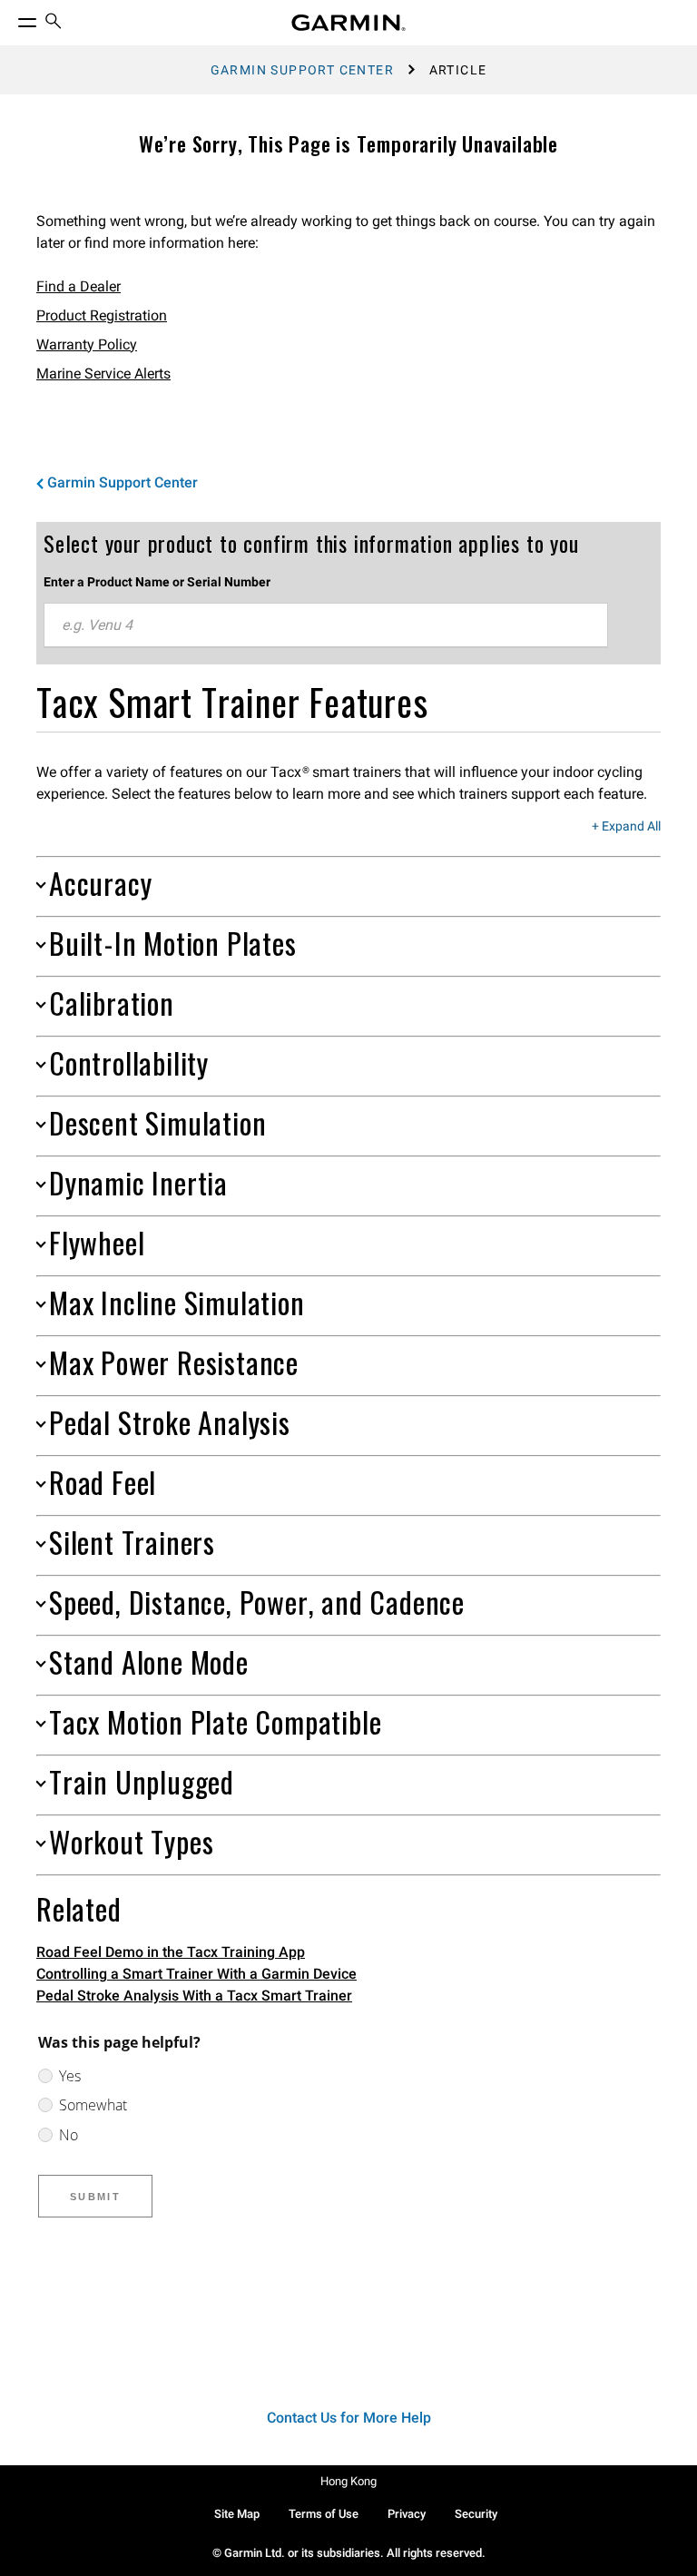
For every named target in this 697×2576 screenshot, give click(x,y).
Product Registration (102, 315)
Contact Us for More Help (349, 2418)
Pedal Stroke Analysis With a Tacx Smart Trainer (194, 1996)
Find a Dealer (79, 286)
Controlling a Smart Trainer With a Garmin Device (196, 1974)
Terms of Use (324, 2514)
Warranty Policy (87, 344)
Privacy (407, 2514)
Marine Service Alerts (103, 374)
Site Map (237, 2514)
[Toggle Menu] (11, 18)
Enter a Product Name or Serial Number (157, 582)
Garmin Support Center (302, 70)
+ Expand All (626, 827)
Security (476, 2514)
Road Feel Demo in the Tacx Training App (171, 1952)
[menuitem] (54, 23)
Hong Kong (348, 2481)
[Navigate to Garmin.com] (348, 23)
